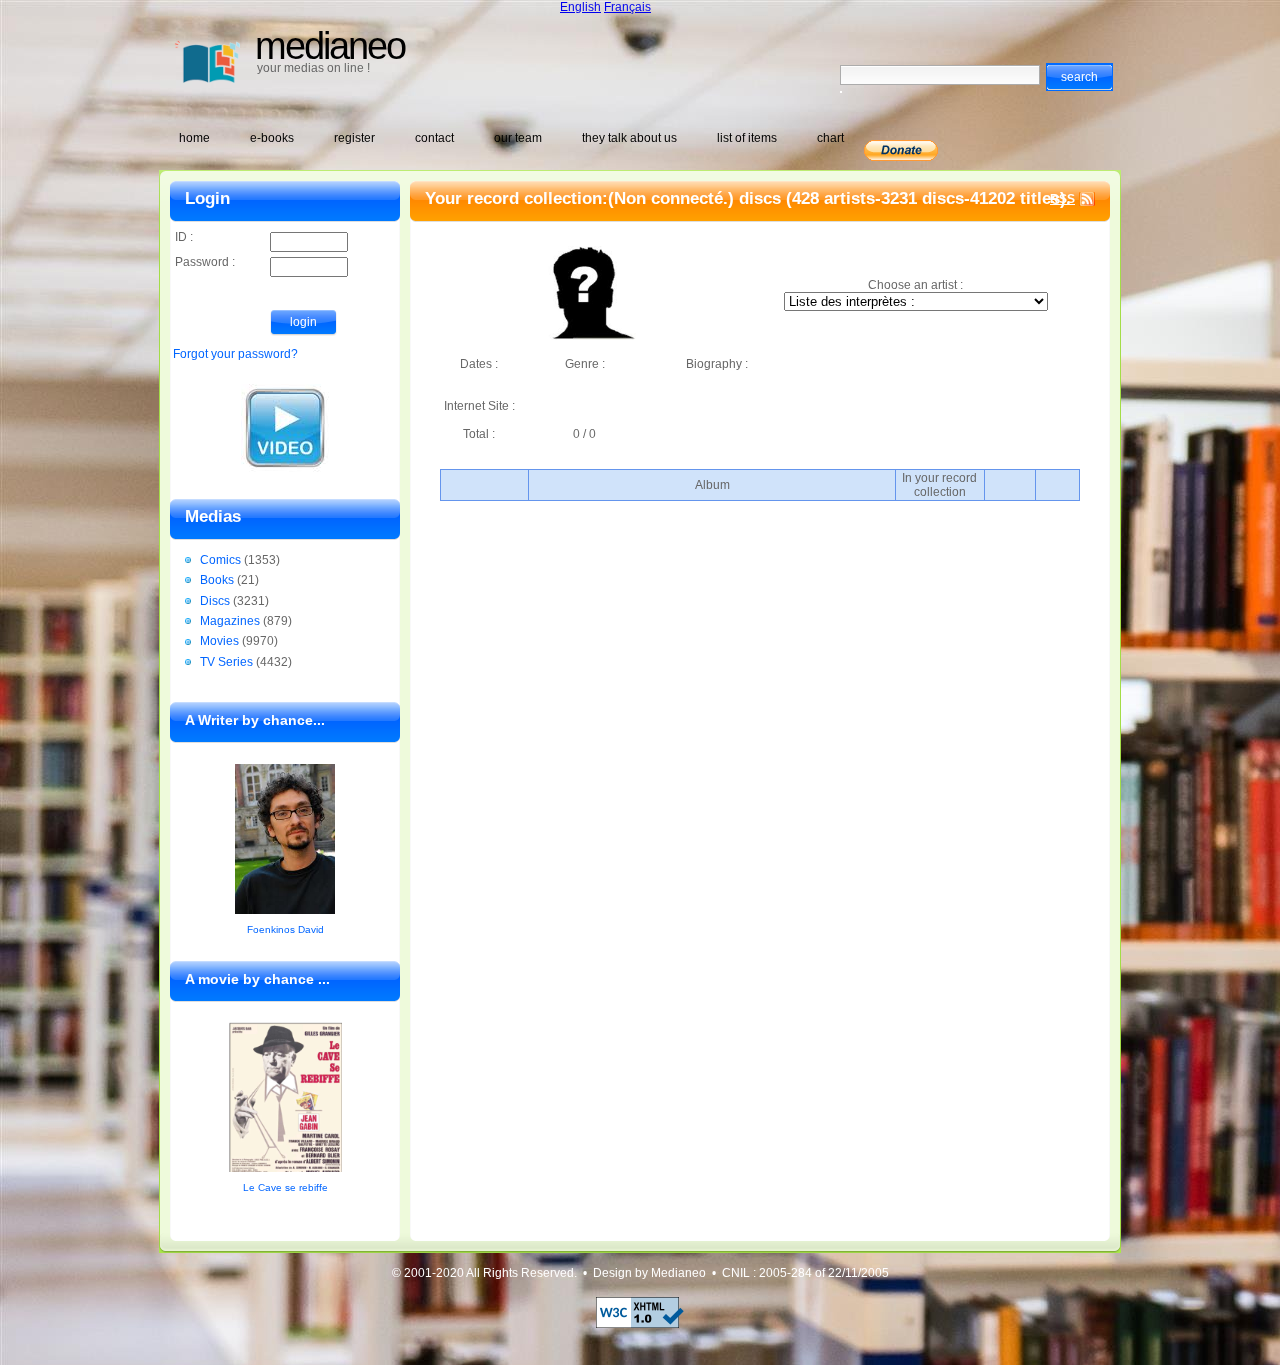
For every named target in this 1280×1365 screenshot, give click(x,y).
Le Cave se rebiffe (285, 1187)
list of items (747, 138)
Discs (215, 601)
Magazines (230, 621)
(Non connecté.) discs (694, 198)
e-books (272, 138)
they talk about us (629, 138)
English (580, 7)
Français (627, 7)
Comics (220, 560)
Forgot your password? (235, 354)
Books (217, 580)
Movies (219, 641)
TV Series (226, 662)
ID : (184, 237)
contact (434, 138)
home (194, 138)
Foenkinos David (285, 929)
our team (518, 138)
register (354, 138)
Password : (205, 262)
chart (830, 138)
